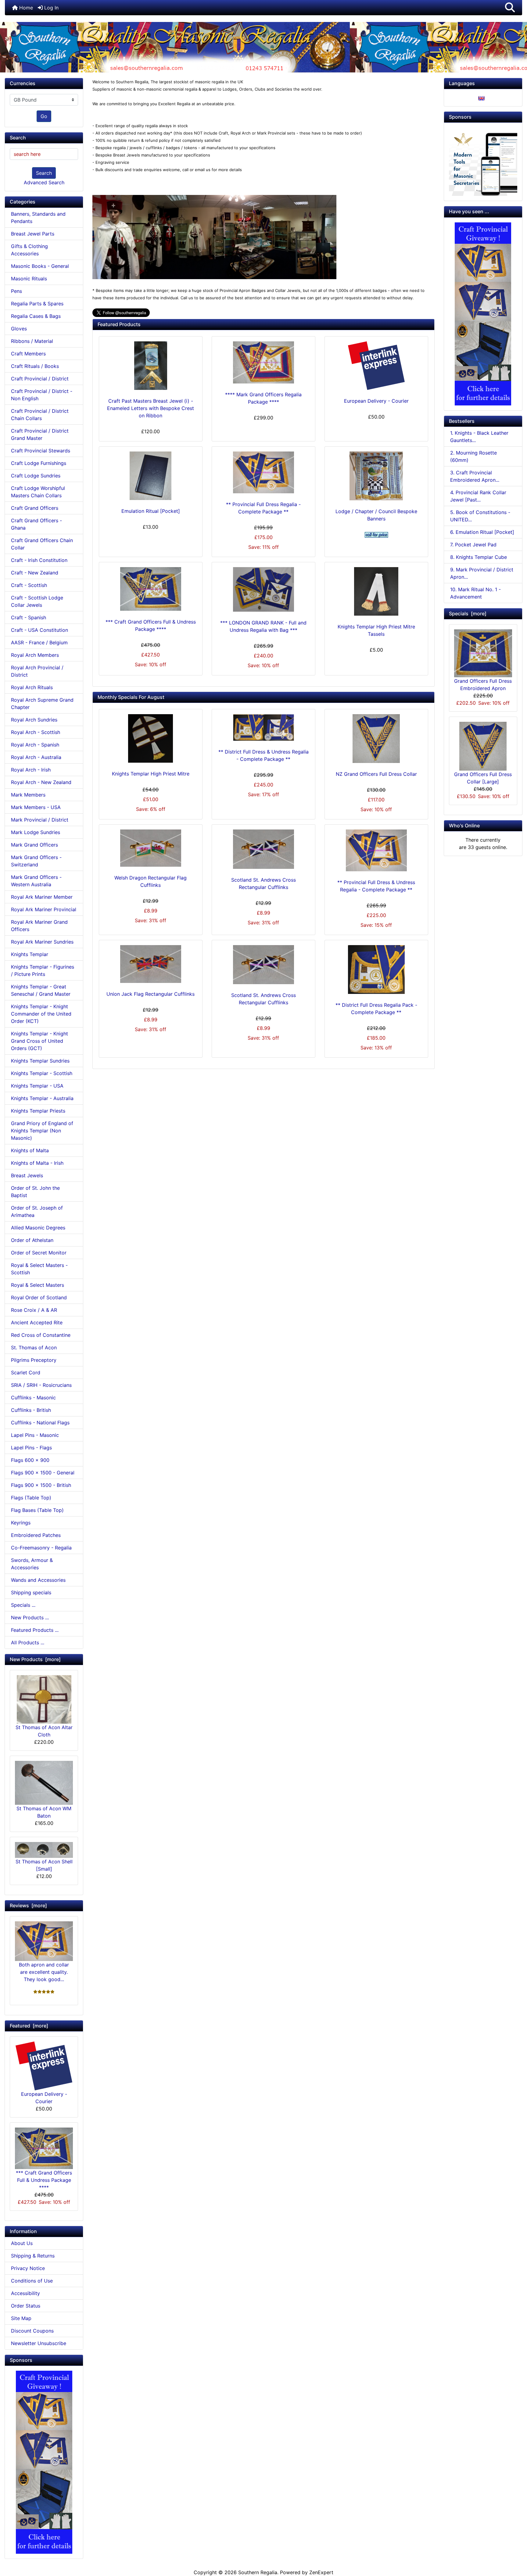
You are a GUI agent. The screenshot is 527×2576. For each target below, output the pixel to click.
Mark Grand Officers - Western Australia (36, 881)
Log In (51, 8)
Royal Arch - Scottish (36, 732)
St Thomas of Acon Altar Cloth (44, 1731)
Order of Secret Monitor (39, 1253)
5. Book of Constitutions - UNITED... (480, 516)
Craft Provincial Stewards (41, 451)
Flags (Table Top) (31, 1498)
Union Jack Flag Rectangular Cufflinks (151, 994)
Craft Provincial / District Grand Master (40, 434)
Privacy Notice (28, 2268)
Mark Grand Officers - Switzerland (36, 861)
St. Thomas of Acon (34, 1347)
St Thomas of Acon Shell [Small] (44, 1865)
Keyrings (21, 1523)
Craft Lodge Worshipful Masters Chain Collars (38, 492)
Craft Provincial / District (40, 379)
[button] (510, 8)
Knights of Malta (30, 1150)
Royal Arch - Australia (36, 757)
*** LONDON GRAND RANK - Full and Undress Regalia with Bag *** (263, 626)
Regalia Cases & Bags (36, 316)
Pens (16, 291)
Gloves (19, 329)
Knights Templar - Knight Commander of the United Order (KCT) (41, 1014)
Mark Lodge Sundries (36, 832)
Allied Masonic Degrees (38, 1228)
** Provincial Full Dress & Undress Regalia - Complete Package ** (376, 886)
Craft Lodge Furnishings (39, 463)
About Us (22, 2243)
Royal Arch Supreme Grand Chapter (42, 703)
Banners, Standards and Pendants (38, 218)
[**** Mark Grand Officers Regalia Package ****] (263, 362)
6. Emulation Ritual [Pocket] (482, 532)
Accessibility (25, 2293)
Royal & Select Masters (38, 1285)
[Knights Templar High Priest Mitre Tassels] (376, 591)
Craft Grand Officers (35, 508)
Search (44, 173)
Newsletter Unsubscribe (39, 2343)
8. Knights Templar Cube (479, 557)
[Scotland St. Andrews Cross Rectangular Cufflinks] (263, 849)
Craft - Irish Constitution (39, 560)
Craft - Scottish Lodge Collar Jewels (37, 601)
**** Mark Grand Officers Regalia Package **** (263, 398)
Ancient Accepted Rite (37, 1322)
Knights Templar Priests (38, 1111)
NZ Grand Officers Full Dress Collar (376, 774)
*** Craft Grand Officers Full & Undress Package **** (44, 2180)
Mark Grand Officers (34, 845)
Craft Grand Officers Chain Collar (42, 544)
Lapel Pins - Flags (31, 1448)
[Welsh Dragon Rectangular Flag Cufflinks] (151, 848)
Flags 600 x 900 (30, 1460)
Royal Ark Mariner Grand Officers (39, 926)
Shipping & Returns (33, 2256)
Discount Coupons (32, 2331)
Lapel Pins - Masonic (35, 1435)
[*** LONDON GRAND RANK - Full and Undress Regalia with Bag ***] (263, 589)
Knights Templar (30, 954)
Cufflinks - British (31, 1410)
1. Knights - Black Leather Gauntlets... (479, 437)
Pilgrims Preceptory (34, 1360)
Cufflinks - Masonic (33, 1398)
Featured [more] (29, 2026)
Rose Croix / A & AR (34, 1310)
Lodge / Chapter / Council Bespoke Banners (376, 515)
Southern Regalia (258, 2572)
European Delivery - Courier (44, 2098)
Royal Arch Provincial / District (37, 671)
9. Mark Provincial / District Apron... (482, 573)
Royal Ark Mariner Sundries (42, 942)
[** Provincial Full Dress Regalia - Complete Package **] (263, 472)
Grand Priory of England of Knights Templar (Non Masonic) (42, 1131)
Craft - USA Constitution (39, 630)
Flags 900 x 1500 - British (41, 1485)
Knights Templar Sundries (40, 1061)
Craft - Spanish (29, 617)
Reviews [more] (28, 1905)
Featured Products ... (35, 1630)
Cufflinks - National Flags (40, 1423)
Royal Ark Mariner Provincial (44, 909)
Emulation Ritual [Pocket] (151, 511)
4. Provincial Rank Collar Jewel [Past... (478, 496)
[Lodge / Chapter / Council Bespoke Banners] (376, 476)
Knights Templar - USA (37, 1086)
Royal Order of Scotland (39, 1297)
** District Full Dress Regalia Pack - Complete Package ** (376, 1009)
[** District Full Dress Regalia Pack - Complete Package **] (376, 970)
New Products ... (30, 1617)
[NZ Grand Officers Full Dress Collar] (376, 739)
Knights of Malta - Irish (37, 1163)
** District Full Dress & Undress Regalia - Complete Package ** (263, 755)
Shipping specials (31, 1592)
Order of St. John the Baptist (35, 1192)
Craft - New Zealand (35, 573)
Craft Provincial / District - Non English (42, 395)
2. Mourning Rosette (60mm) (473, 456)
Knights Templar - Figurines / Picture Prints (43, 970)
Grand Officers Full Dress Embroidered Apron (483, 685)
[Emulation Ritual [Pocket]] (151, 476)
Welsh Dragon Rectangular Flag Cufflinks (151, 881)
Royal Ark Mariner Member (42, 897)
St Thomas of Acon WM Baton (44, 1812)
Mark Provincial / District (40, 820)
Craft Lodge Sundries (36, 476)
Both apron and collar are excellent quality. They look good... (44, 1972)
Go (44, 116)
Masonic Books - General (40, 266)
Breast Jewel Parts (33, 234)
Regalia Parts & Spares (37, 304)
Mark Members (28, 795)
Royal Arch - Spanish (35, 745)
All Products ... (28, 1642)
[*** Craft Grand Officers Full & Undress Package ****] (151, 589)
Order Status (26, 2306)
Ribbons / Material (32, 341)
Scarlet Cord (26, 1373)
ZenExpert (321, 2572)
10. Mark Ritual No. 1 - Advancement (475, 593)
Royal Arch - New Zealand (41, 782)
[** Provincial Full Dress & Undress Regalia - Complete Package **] (376, 850)
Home (25, 8)
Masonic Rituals (29, 279)
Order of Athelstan (32, 1240)
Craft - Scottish (29, 585)
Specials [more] (468, 613)
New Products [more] (35, 1659)
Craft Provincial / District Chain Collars (40, 415)
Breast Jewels (27, 1175)
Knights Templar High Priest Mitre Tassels (376, 630)
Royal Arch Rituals (32, 687)
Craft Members (28, 354)
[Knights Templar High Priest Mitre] (151, 738)
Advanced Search (44, 182)
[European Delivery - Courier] (376, 366)
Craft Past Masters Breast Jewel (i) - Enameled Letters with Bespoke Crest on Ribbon (151, 408)
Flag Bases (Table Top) (37, 1510)
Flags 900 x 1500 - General (43, 1473)
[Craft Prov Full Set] (44, 2462)
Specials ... (23, 1605)
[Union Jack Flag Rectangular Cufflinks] (151, 964)
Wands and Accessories (38, 1580)
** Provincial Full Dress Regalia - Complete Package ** (263, 508)
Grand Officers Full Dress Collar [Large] (483, 778)
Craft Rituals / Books (35, 366)
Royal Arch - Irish (31, 770)
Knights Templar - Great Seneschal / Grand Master (41, 990)
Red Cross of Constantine (41, 1335)
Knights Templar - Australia (42, 1098)
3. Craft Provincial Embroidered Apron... (475, 476)
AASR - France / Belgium (39, 642)
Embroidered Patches (36, 1535)
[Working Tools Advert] (483, 161)
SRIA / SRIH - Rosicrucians (41, 1385)
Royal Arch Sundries (34, 720)
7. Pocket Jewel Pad (473, 545)
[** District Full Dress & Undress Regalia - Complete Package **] (263, 727)
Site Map (21, 2318)
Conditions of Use (32, 2281)
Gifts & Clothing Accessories (29, 250)
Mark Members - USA (36, 807)
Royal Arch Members (35, 655)
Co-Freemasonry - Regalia (41, 1548)
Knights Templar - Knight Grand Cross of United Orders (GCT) (39, 1041)
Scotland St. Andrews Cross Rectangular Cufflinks (263, 883)
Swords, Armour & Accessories (32, 1564)
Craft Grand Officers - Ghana (36, 524)
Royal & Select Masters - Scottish (39, 1269)
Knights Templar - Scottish (42, 1073)
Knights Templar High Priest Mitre (151, 774)
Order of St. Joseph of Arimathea (37, 1211)
